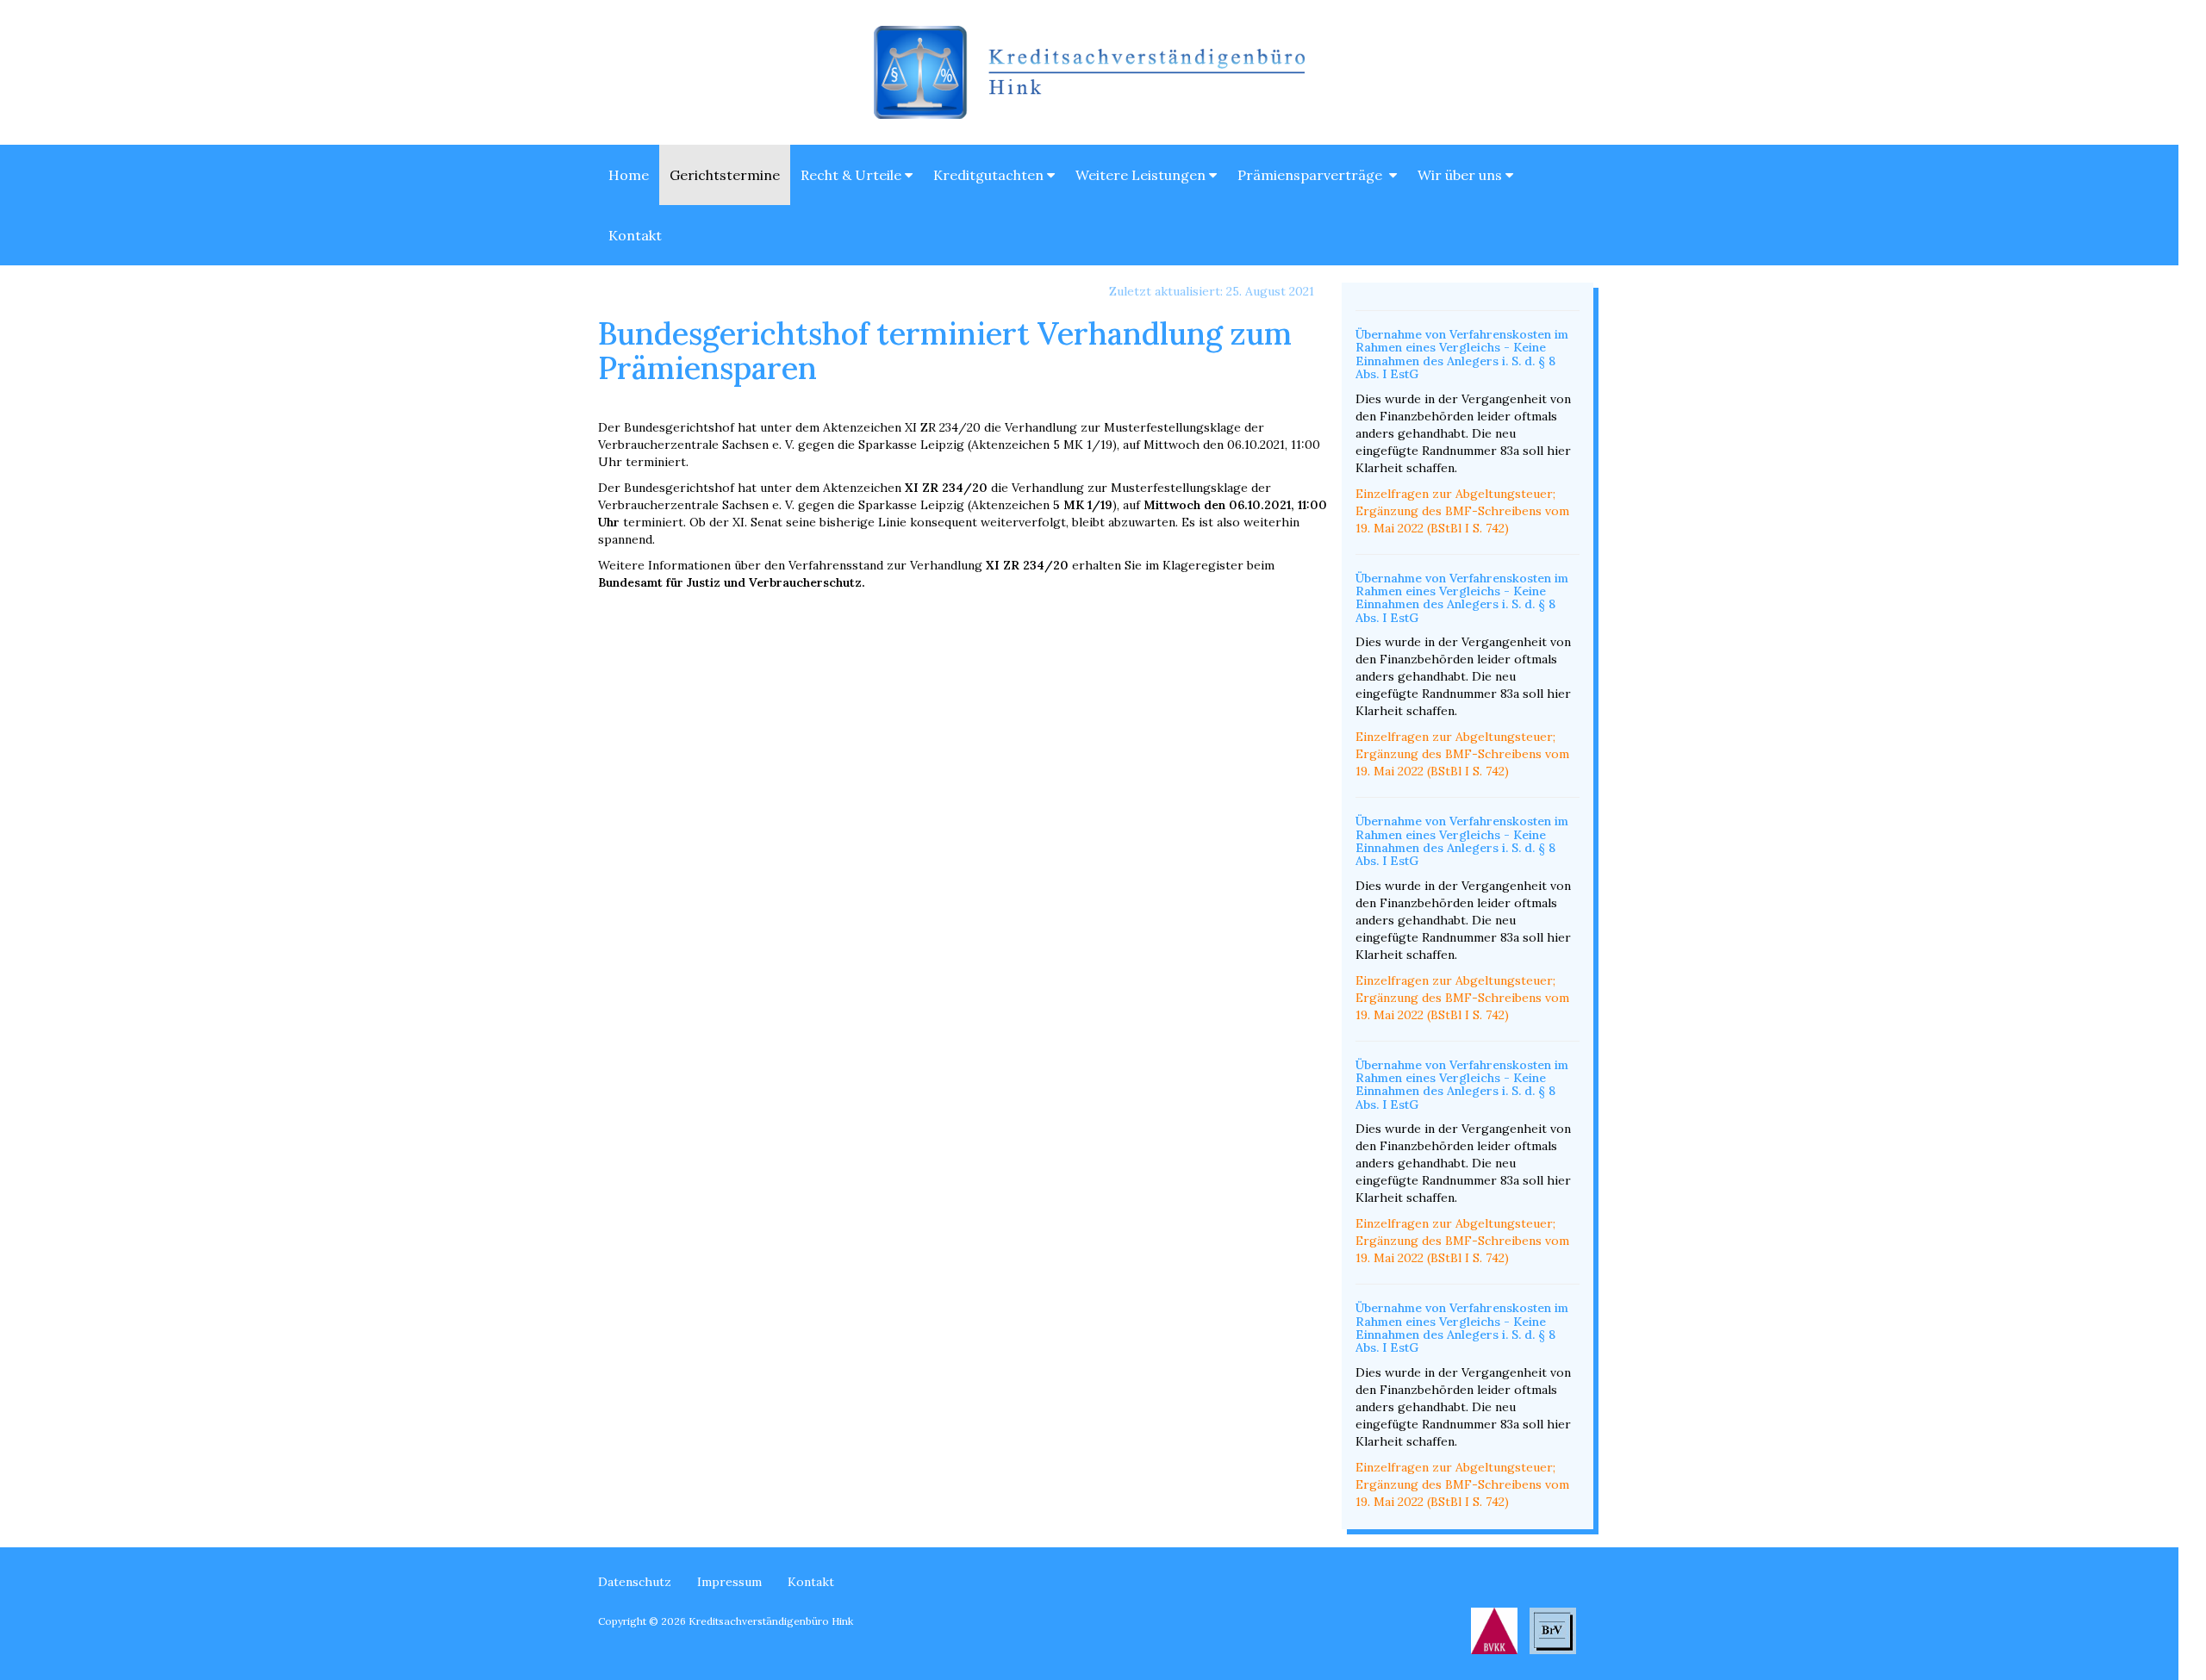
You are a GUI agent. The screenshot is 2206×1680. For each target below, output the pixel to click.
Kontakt (635, 235)
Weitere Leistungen (1142, 175)
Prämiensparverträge (1313, 175)
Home (629, 175)
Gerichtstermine (725, 175)
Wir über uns (1461, 175)
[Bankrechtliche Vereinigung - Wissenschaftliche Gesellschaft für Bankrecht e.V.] (1553, 1629)
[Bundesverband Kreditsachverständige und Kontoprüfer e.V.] (1494, 1629)
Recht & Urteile (853, 175)
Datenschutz (635, 1582)
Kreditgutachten (990, 175)
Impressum (729, 1582)
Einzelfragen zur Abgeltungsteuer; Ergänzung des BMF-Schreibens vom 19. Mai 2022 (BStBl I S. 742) (1462, 511)
